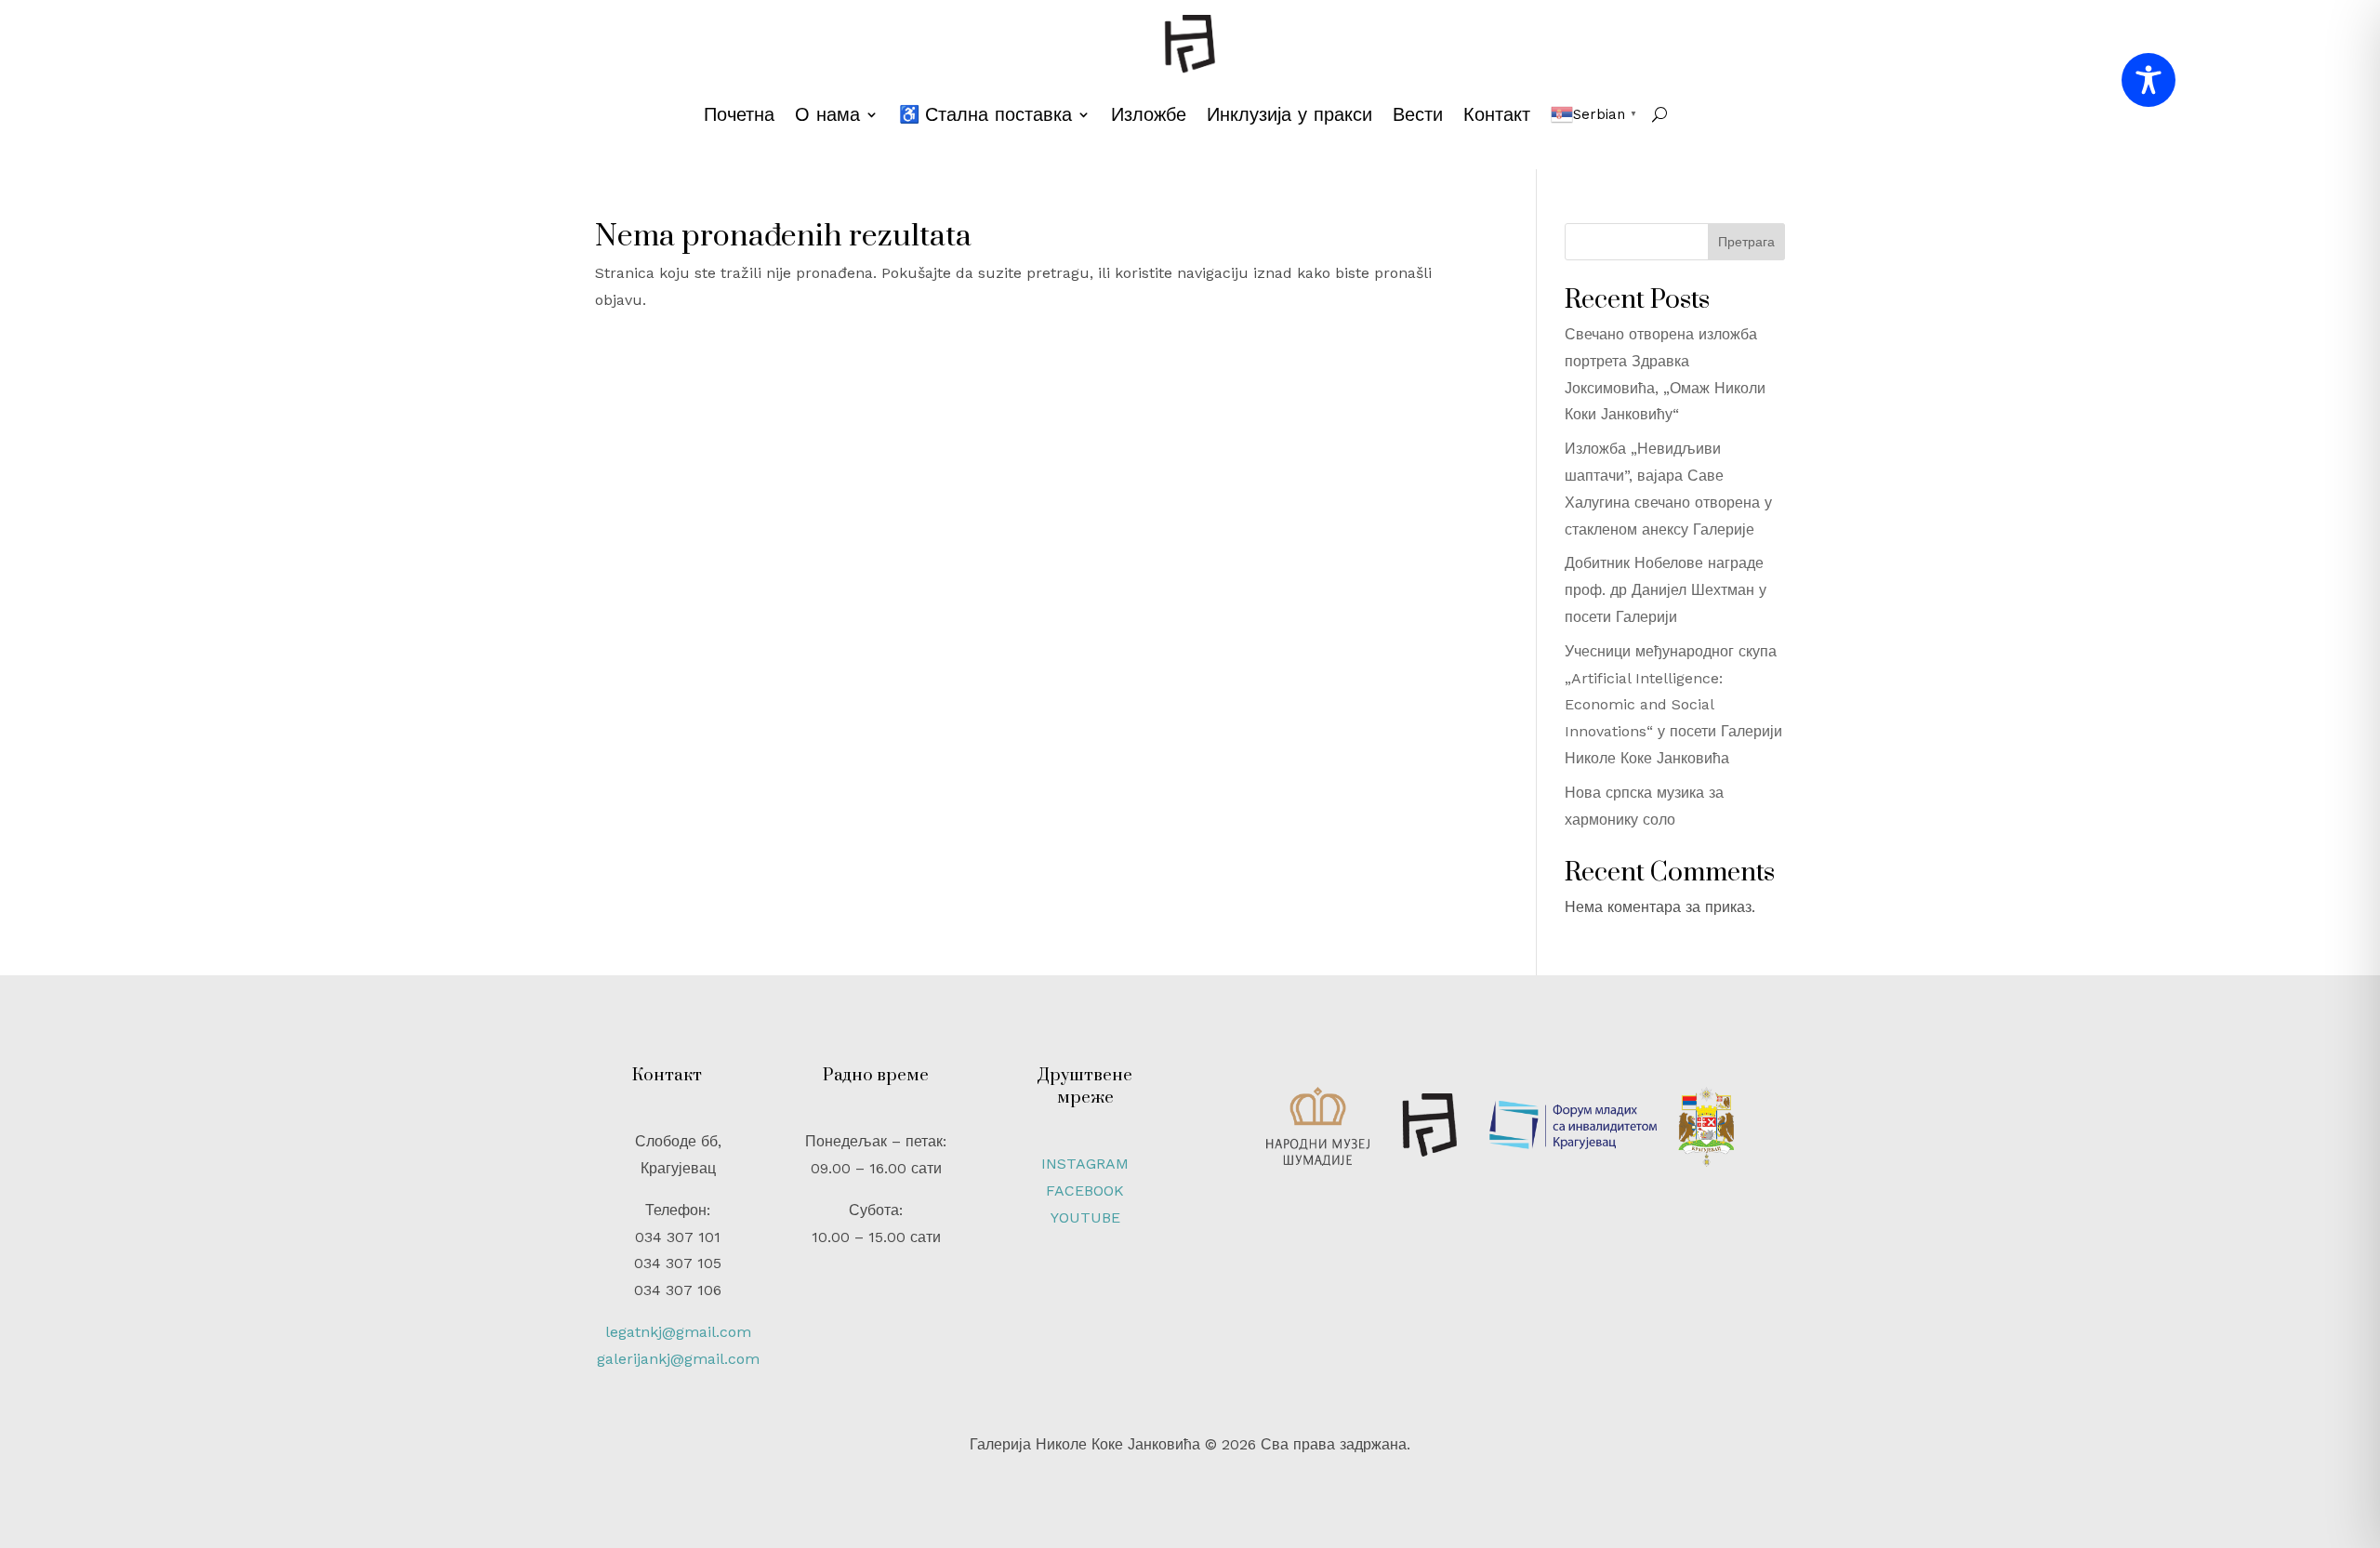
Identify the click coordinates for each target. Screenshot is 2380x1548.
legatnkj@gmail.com (678, 1332)
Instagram (1085, 1164)
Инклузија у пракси (1289, 114)
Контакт (1497, 114)
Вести (1418, 114)
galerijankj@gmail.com (678, 1359)
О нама (827, 114)
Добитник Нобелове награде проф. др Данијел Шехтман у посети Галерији (1666, 590)
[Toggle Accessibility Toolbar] (2149, 80)
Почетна (739, 114)
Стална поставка (998, 114)
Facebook (1085, 1191)
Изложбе (1149, 114)
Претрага (1746, 242)
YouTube (1085, 1217)
